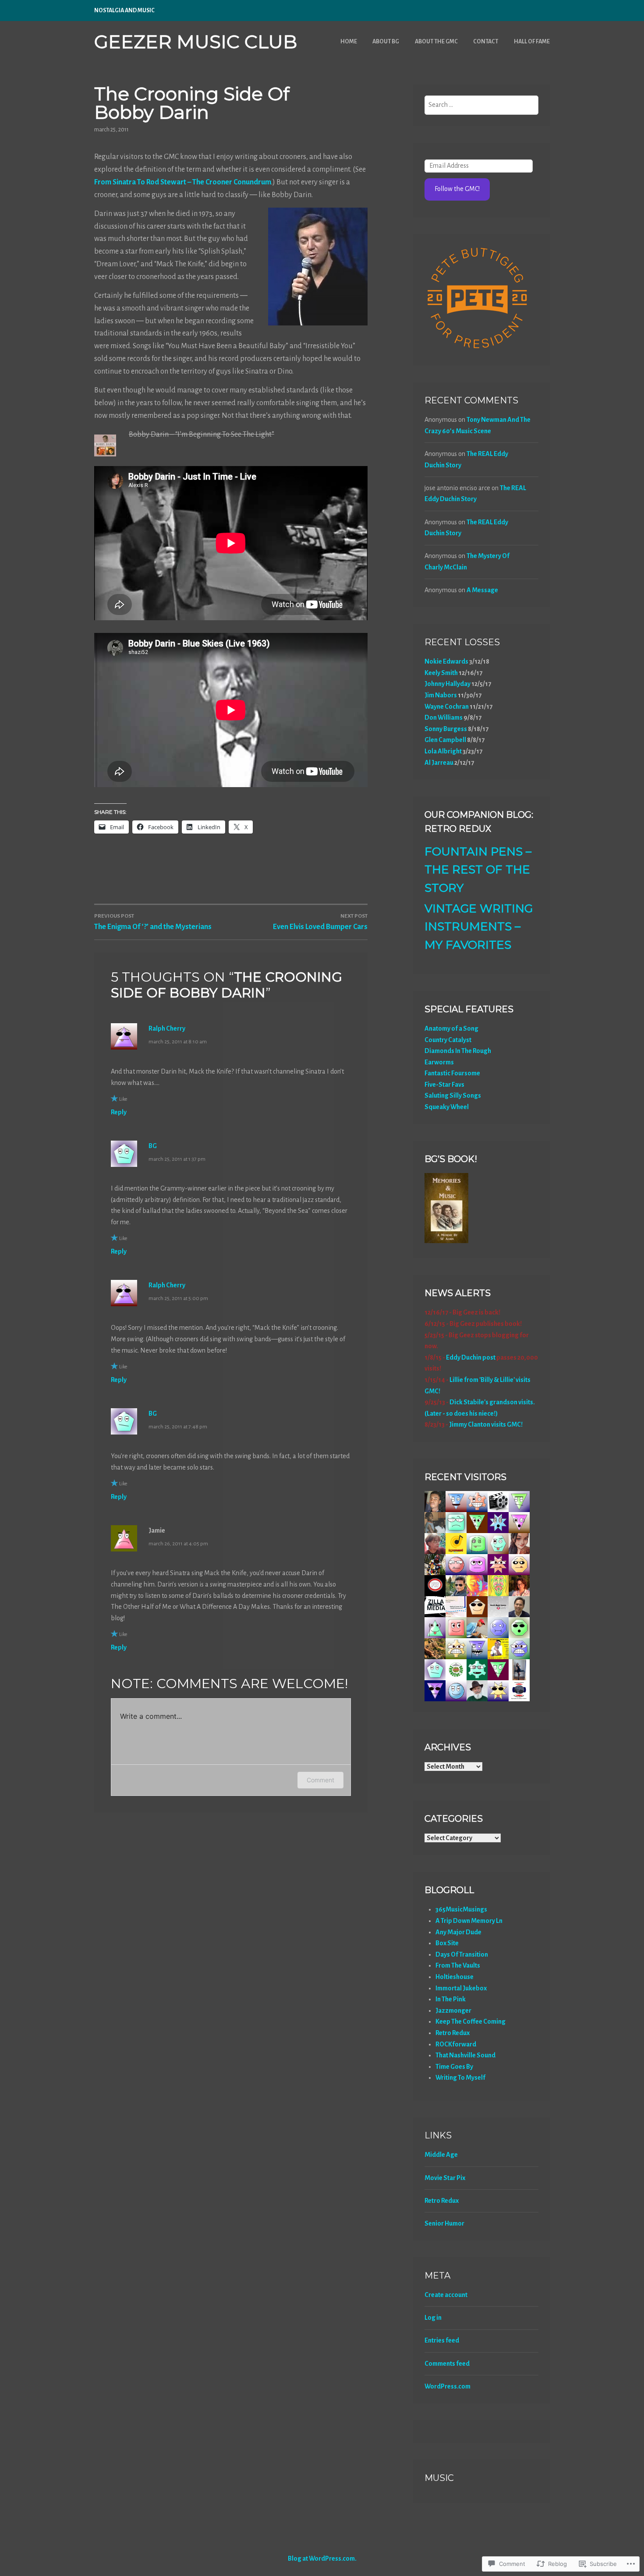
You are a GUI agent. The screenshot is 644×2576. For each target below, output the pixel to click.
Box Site (447, 1943)
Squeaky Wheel (447, 1107)
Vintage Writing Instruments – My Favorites (479, 927)
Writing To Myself (460, 2078)
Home (349, 42)
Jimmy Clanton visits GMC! (486, 1424)
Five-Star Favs (444, 1085)
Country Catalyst (448, 1040)
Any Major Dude (458, 1932)
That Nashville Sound (465, 2055)
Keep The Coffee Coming (471, 2021)
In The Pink (451, 1999)
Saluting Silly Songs (453, 1095)
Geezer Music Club (196, 42)
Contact (486, 42)
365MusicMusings (461, 1909)
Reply (119, 1112)
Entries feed (442, 2340)
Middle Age (441, 2155)
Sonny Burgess (446, 729)
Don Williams (444, 717)
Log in (433, 2318)
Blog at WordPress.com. (322, 2558)
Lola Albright (443, 751)
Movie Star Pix (445, 2178)
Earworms (439, 1062)
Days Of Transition (462, 1954)
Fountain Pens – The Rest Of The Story (478, 870)
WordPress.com (448, 2386)
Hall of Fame (532, 42)
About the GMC (436, 42)
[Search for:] (482, 105)
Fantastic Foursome (452, 1073)
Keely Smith (441, 673)
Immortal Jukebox (461, 1988)
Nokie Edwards (446, 661)
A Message (482, 590)
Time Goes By (454, 2067)
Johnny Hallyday (448, 684)
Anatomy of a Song (451, 1028)
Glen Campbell (445, 740)
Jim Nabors (441, 695)
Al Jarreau (439, 763)
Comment (320, 1780)
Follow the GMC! (457, 189)
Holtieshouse (455, 1977)
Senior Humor (444, 2223)
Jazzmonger (453, 2011)
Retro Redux (453, 2033)
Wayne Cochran (447, 707)
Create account (446, 2295)
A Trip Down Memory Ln (469, 1921)
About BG (386, 42)
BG (153, 1146)
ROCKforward (456, 2044)
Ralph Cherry (167, 1028)
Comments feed (447, 2364)
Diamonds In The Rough (458, 1051)
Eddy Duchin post (471, 1357)
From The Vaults (458, 1965)
